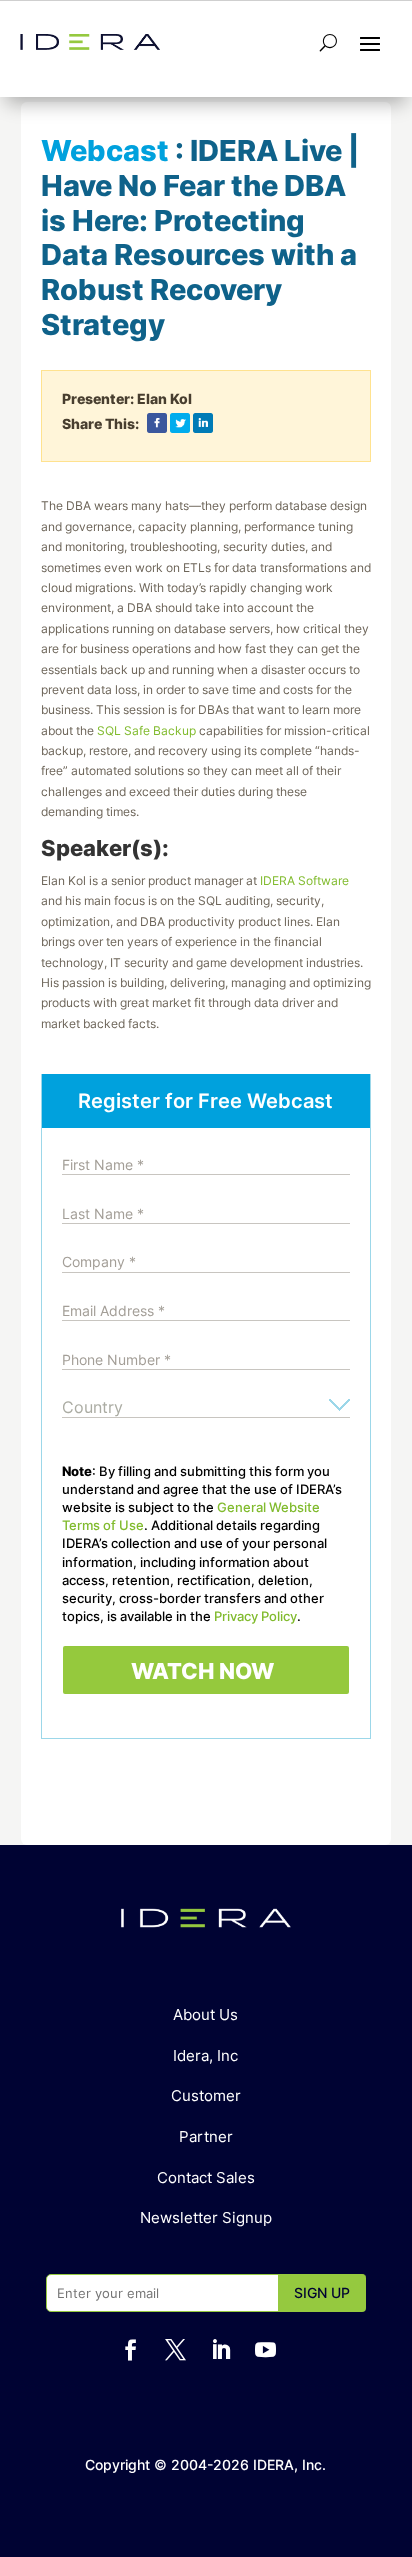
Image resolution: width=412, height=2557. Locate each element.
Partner (206, 2136)
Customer (206, 2095)
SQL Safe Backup (146, 730)
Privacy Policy (255, 1616)
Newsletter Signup (206, 2217)
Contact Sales (206, 2177)
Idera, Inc (205, 2055)
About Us (205, 2014)
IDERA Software (304, 880)
